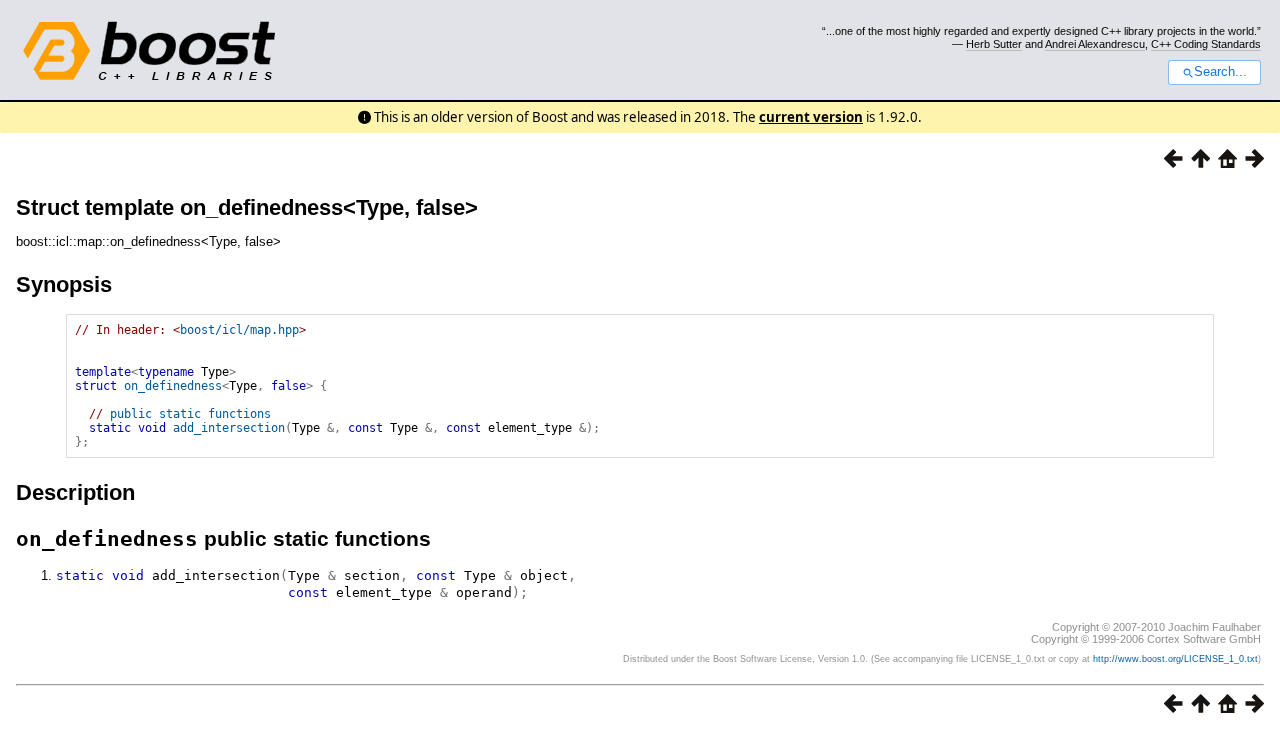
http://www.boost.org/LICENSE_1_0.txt (1175, 659)
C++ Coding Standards (1206, 44)
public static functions (190, 414)
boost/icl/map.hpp (239, 330)
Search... (1220, 72)
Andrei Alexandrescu (1095, 44)
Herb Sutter (994, 44)
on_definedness (173, 386)
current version (811, 117)
